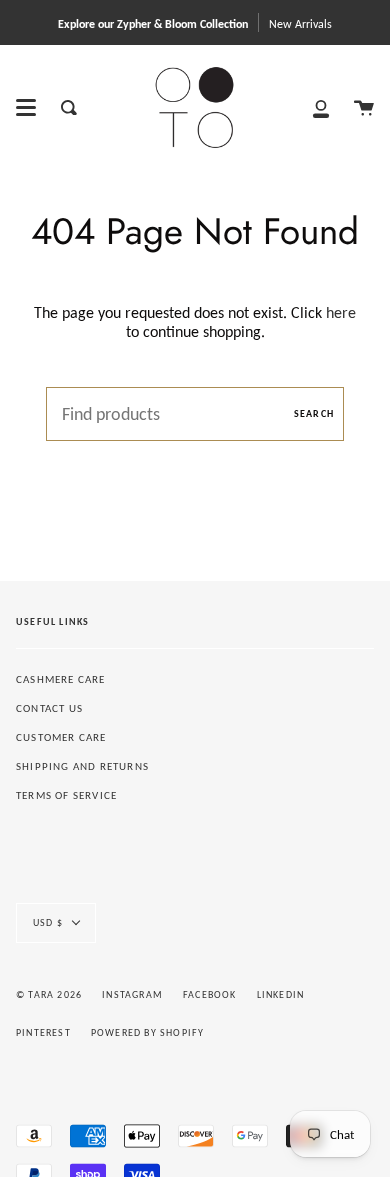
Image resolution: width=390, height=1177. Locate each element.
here (341, 312)
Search (314, 413)
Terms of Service (66, 795)
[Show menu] (26, 108)
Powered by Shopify (148, 1032)
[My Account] (321, 107)
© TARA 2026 (49, 994)
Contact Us (49, 708)
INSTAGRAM (132, 994)
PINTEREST (43, 1032)
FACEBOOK (210, 994)
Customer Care (61, 737)
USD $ (48, 922)
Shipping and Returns (82, 766)
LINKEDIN (281, 994)
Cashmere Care (61, 679)
